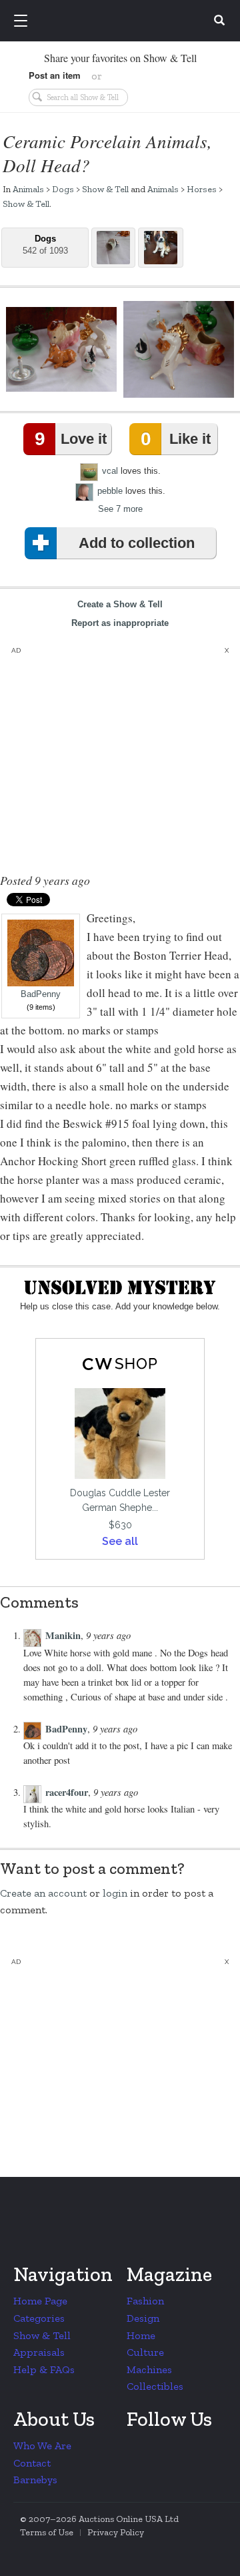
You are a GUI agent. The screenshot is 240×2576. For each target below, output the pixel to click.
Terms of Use (47, 2532)
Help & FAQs (44, 2369)
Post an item (55, 75)
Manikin (63, 1635)
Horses (202, 189)
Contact (32, 2463)
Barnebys (35, 2480)
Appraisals (39, 2352)
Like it (175, 439)
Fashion (145, 2301)
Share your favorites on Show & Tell (120, 58)
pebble (110, 491)
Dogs (63, 189)
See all (120, 1541)
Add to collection (137, 543)
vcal (110, 471)
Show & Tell (105, 189)
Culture (145, 2352)
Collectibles (155, 2386)
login (115, 1893)
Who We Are (42, 2446)
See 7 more (120, 509)
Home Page (40, 2301)
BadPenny (41, 994)
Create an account (43, 1893)
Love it (71, 439)
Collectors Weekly (122, 21)
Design (143, 2318)
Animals (28, 189)
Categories (39, 2318)
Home (141, 2335)
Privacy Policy (116, 2532)
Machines (149, 2369)
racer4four (67, 1792)
